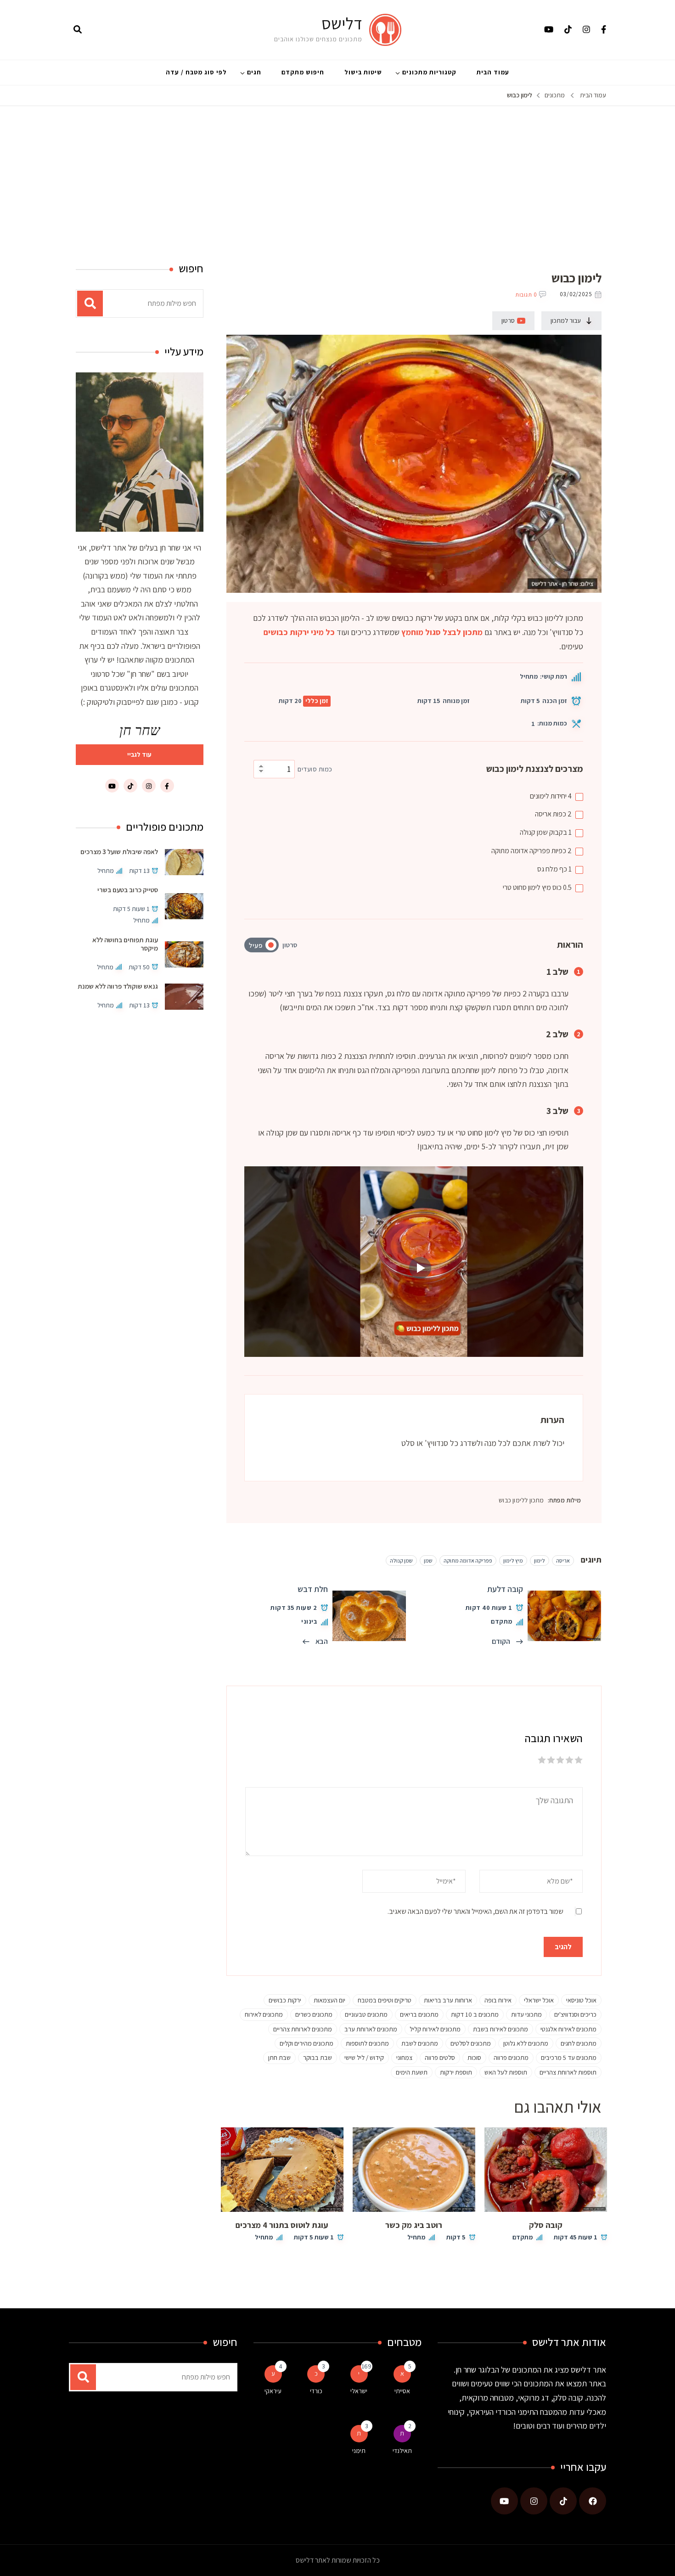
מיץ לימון (513, 1561)
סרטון (508, 321)
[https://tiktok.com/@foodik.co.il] (563, 2501)
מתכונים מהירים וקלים (307, 2043)
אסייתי (402, 2391)
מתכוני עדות (526, 2014)
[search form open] (78, 30)
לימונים (551, 796)
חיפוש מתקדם (303, 72)
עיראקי (273, 2391)
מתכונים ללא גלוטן (526, 2043)
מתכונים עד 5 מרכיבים (569, 2057)
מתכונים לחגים (579, 2043)
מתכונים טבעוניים (366, 2014)
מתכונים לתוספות (367, 2043)
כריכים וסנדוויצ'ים (575, 2014)
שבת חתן (279, 2057)
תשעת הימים (412, 2072)
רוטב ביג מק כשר (414, 2225)
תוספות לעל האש (506, 2072)
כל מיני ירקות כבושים (299, 632)
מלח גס (554, 869)
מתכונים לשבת (420, 2043)
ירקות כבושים (285, 2000)
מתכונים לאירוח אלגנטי (568, 2029)
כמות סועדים (315, 769)
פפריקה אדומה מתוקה (532, 851)
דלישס (342, 23)
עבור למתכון (566, 321)
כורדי (316, 2391)
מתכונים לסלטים (471, 2043)
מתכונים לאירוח (264, 2014)
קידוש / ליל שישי (364, 2057)
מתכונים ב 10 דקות (475, 2014)
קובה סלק (546, 2225)
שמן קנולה (546, 832)
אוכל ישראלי (539, 2000)
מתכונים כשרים (314, 2014)
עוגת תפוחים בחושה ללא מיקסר (125, 943)
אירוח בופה (498, 2000)
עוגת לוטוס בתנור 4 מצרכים (282, 2225)
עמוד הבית (493, 72)
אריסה (553, 814)
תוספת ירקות (456, 2072)
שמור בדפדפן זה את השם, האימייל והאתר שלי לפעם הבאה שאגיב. (475, 1911)
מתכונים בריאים (419, 2014)
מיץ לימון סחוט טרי (537, 887)
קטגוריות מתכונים (429, 72)
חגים (254, 72)
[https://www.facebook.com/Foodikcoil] (593, 2501)
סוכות (474, 2057)
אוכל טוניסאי (581, 2000)
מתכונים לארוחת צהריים (303, 2029)
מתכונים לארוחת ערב (371, 2029)
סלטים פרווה (440, 2057)
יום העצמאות (329, 2000)
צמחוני (404, 2057)
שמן (428, 1561)
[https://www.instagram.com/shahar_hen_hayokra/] (534, 2501)
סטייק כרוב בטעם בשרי (128, 890)
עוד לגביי (139, 754)
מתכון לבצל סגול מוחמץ (442, 632)
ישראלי (359, 2391)
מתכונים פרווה (511, 2057)
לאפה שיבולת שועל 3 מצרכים (119, 852)
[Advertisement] (337, 175)
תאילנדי (402, 2451)
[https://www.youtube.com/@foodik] (504, 2501)
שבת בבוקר (318, 2057)
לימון (540, 1561)
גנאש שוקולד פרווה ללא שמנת (118, 986)
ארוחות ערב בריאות (448, 2000)
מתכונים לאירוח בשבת (501, 2029)
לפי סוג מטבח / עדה (196, 72)
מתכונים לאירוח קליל (435, 2029)
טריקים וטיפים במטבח (385, 2000)
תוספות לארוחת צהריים (568, 2072)
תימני (359, 2451)
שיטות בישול (363, 72)
